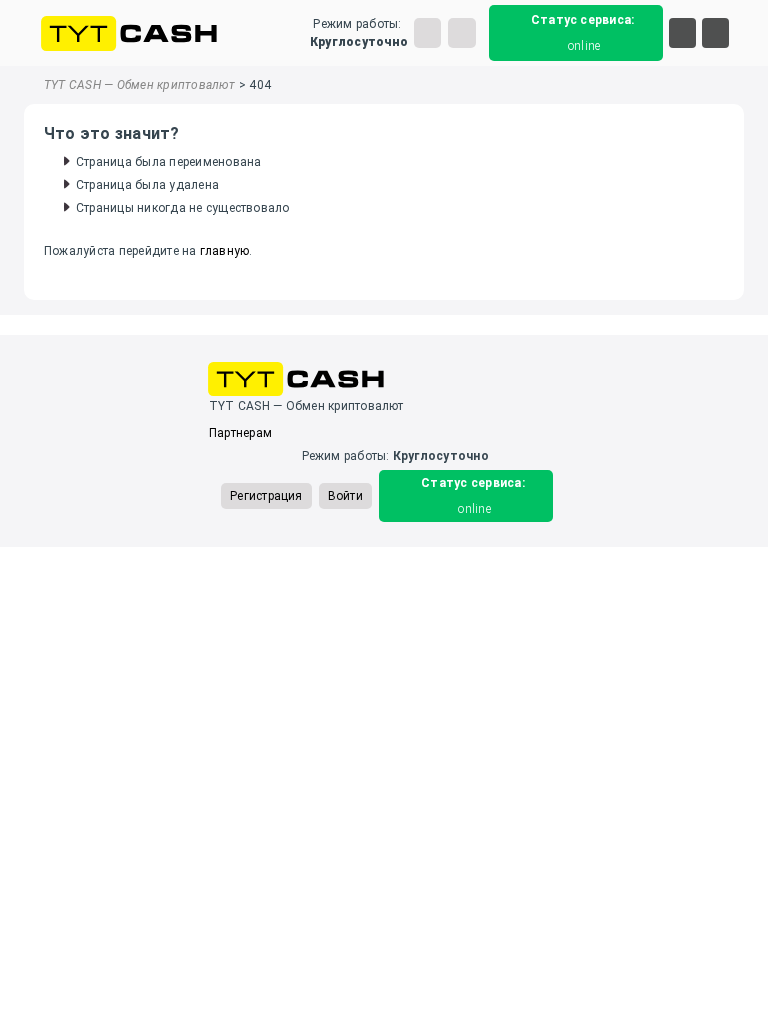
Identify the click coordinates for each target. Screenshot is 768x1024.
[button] (682, 33)
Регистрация (266, 496)
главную (225, 251)
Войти (345, 496)
